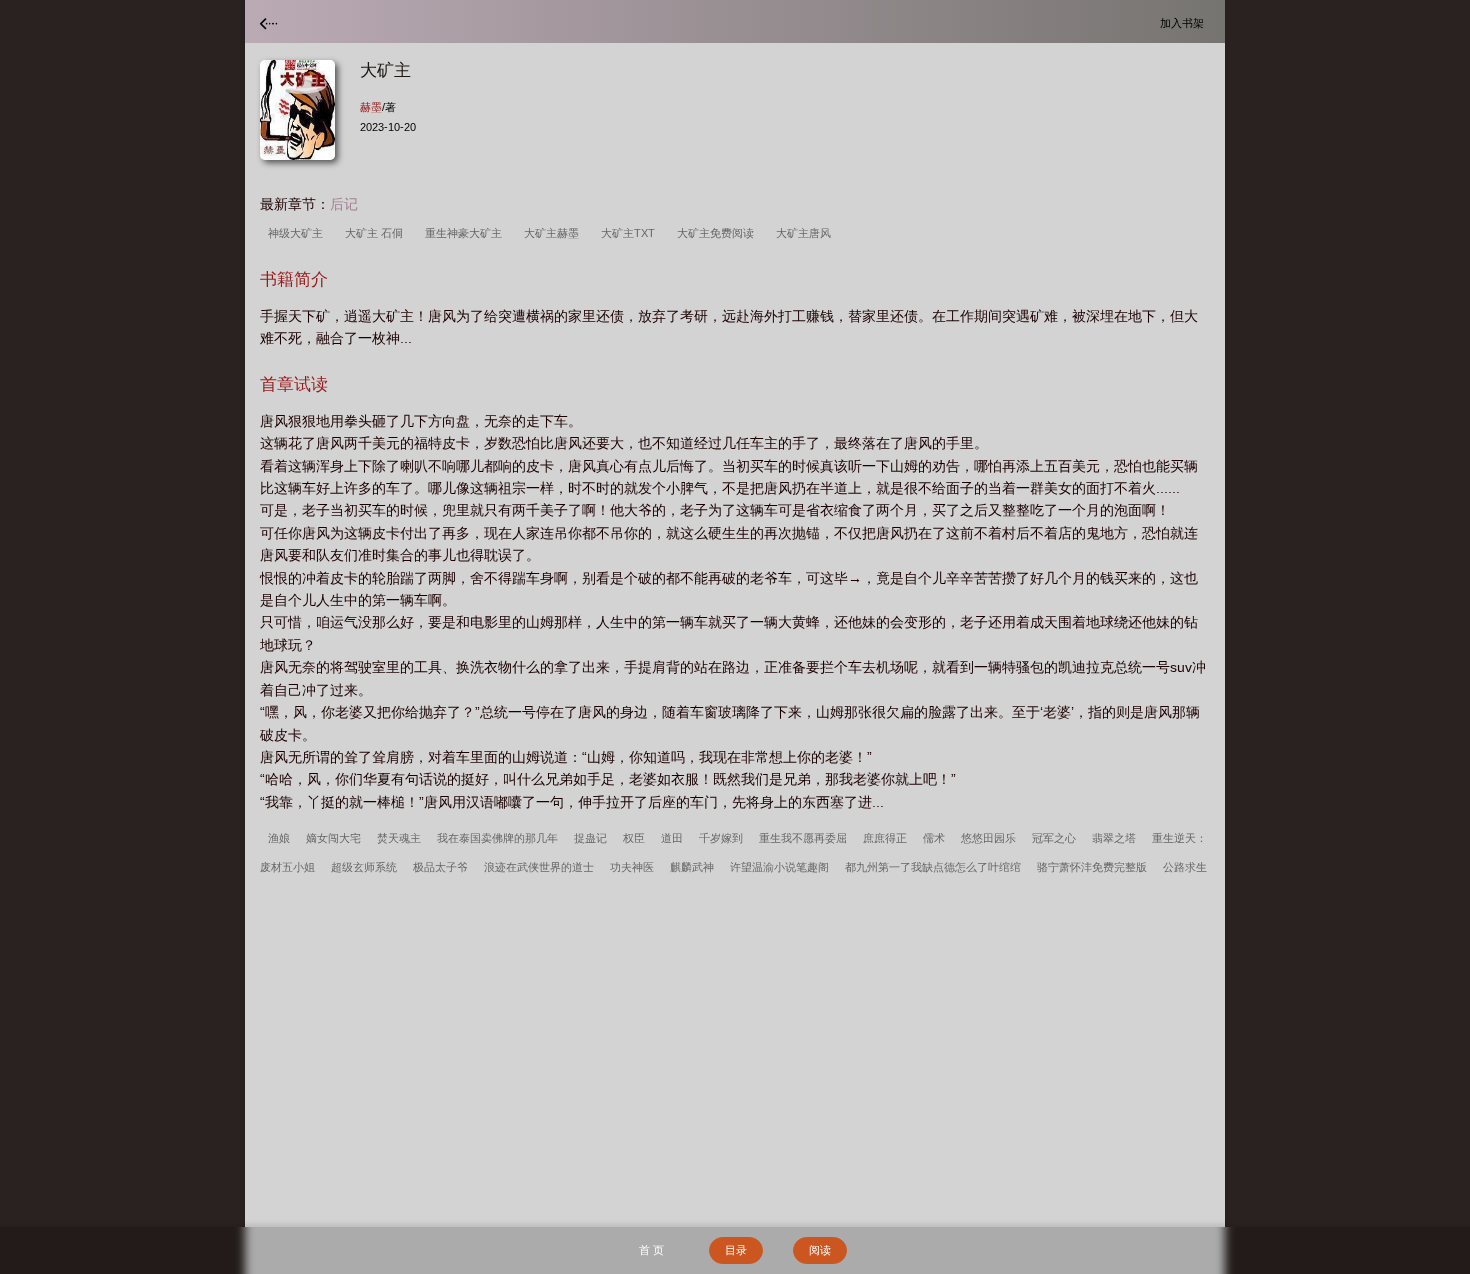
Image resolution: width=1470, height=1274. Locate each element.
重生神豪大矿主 (466, 233)
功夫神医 (632, 867)
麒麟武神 (692, 867)
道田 (672, 838)
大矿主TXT (631, 233)
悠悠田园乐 (988, 838)
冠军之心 (1054, 838)
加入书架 (1185, 22)
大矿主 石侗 (377, 233)
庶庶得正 (885, 838)
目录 (736, 1250)
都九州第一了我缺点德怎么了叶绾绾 (933, 867)
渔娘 (279, 838)
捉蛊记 (590, 838)
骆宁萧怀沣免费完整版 (1092, 867)
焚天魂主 (399, 838)
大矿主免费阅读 (718, 233)
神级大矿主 (298, 233)
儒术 (934, 838)
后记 (344, 204)
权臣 (634, 838)
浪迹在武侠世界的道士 (539, 867)
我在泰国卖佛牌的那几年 (497, 838)
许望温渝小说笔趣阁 (779, 867)
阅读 (820, 1250)
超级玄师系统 (364, 867)
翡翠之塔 (1114, 838)
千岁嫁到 (721, 838)
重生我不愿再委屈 (803, 838)
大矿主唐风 (806, 233)
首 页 (651, 1250)
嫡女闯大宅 (333, 838)
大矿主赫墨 (554, 233)
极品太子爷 (440, 867)
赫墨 (371, 107)
